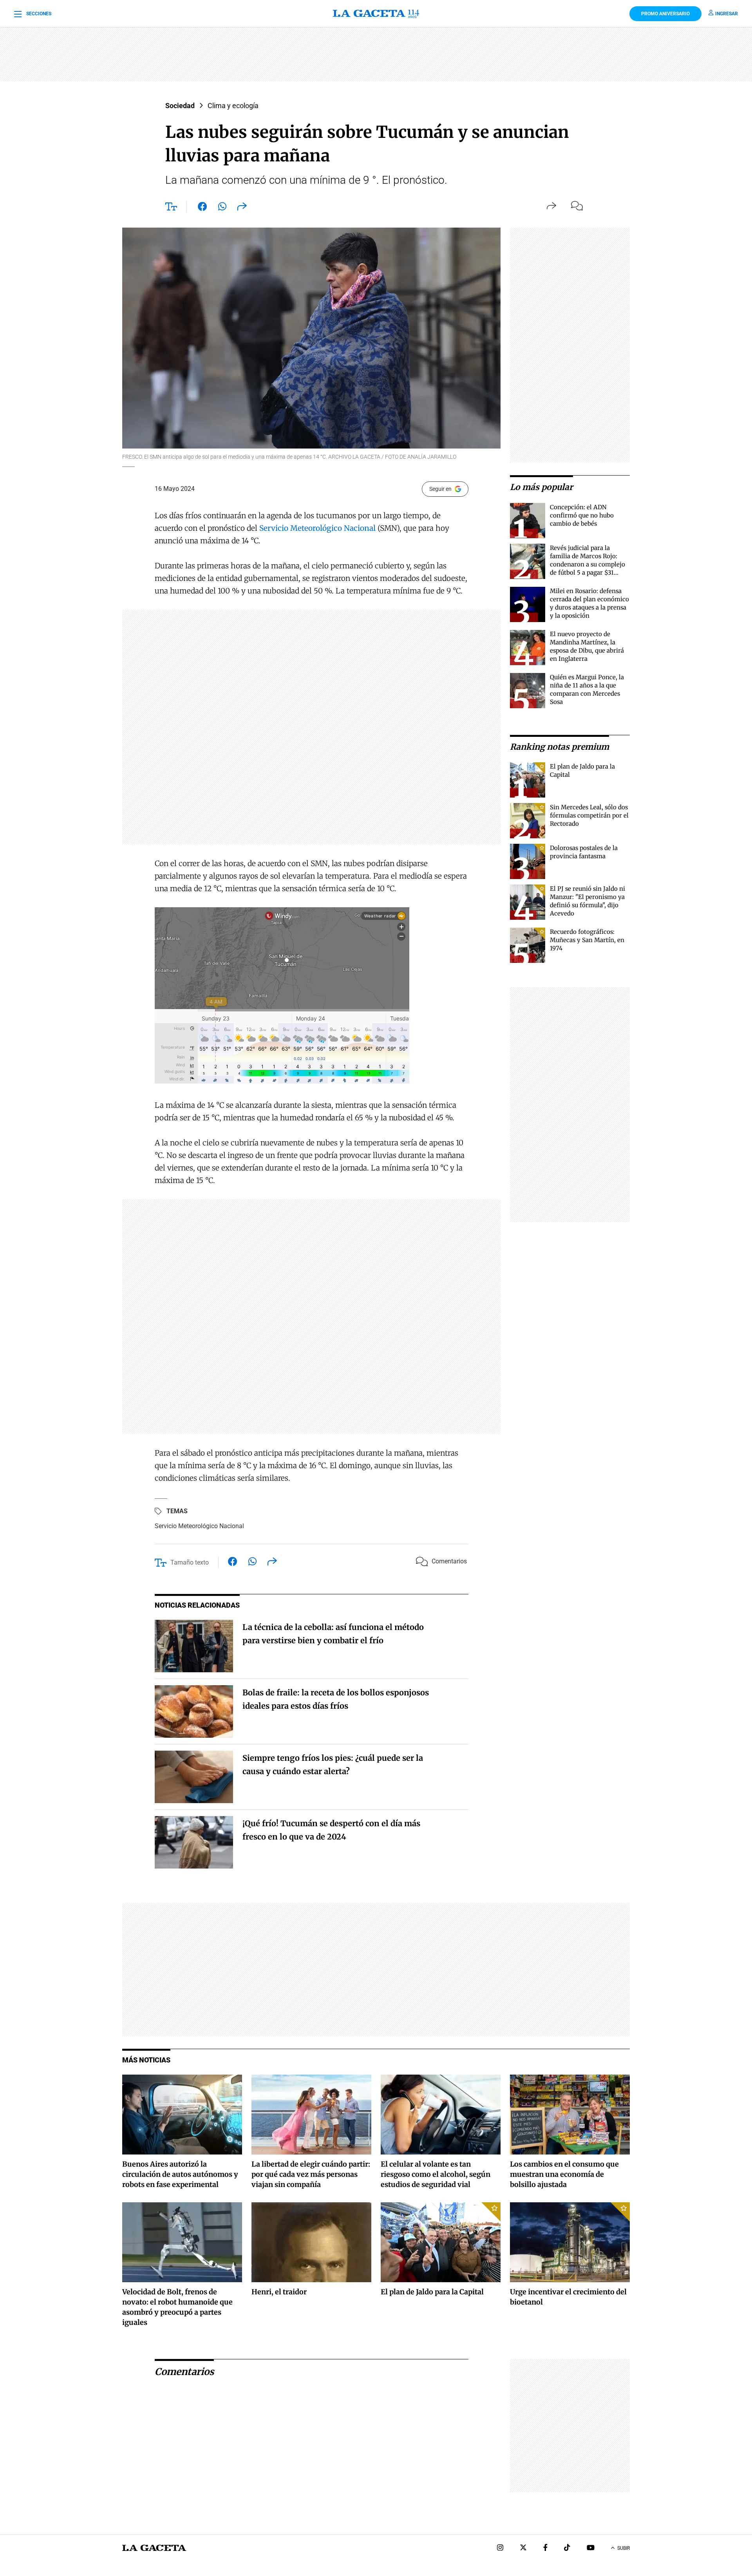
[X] (523, 2548)
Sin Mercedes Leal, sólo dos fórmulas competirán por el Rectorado (589, 815)
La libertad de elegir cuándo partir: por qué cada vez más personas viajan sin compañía (311, 2174)
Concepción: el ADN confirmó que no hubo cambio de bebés (582, 515)
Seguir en (440, 489)
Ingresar (727, 14)
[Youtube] (591, 2548)
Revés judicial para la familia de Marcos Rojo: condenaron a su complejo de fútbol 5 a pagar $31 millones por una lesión (587, 564)
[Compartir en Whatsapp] (222, 208)
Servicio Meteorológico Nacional (317, 528)
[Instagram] (500, 2548)
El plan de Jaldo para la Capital (432, 2292)
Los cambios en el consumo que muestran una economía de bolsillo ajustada (564, 2174)
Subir (624, 2548)
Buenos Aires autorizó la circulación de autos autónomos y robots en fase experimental (180, 2174)
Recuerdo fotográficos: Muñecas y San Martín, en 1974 (587, 940)
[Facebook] (545, 2548)
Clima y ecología (233, 106)
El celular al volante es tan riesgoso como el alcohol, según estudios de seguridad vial (436, 2174)
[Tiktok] (567, 2548)
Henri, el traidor (279, 2292)
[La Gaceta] (376, 14)
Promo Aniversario (665, 14)
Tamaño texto (190, 1562)
